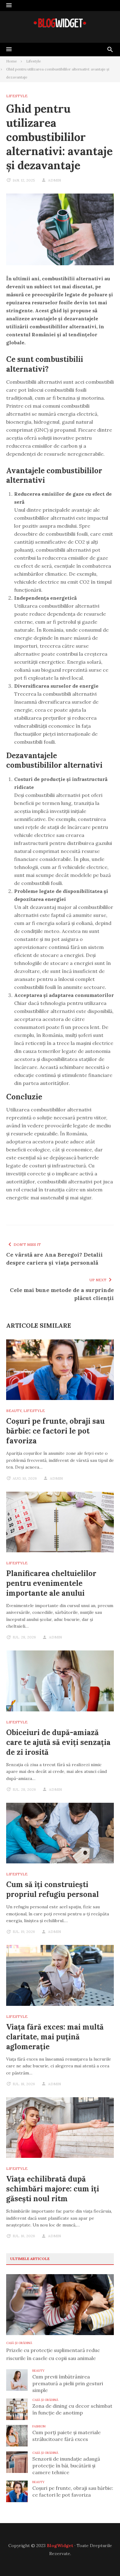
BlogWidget (60, 2546)
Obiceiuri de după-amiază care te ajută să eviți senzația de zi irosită (58, 1742)
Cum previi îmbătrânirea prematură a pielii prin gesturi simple (68, 2383)
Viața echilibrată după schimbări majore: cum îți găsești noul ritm (53, 2189)
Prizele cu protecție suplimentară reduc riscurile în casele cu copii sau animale (53, 2354)
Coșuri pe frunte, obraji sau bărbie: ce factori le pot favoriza (55, 1431)
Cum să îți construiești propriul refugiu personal (52, 1889)
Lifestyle (17, 96)
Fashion (39, 2426)
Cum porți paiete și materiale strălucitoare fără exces (66, 2436)
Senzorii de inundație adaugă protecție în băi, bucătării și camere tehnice (66, 2466)
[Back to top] (103, 2559)
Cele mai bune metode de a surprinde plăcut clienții (62, 1294)
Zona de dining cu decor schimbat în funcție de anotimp (72, 2409)
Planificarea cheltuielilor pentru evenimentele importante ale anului (51, 1583)
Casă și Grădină (19, 2343)
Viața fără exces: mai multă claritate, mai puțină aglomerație (55, 2037)
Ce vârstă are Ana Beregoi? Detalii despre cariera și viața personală (54, 1259)
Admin (54, 180)
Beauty (14, 1411)
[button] (9, 6)
